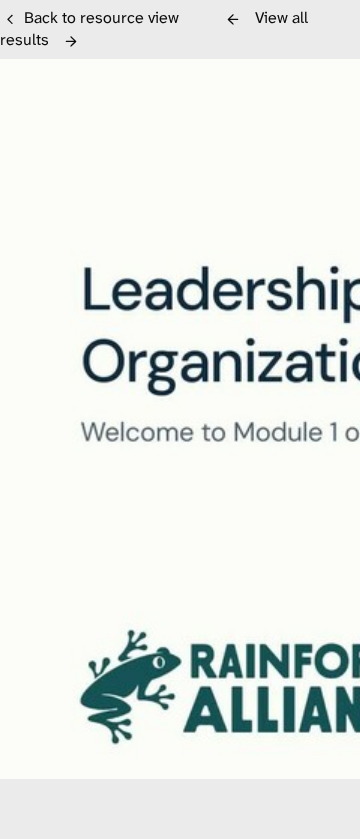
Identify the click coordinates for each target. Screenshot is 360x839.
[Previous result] (233, 19)
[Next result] (71, 41)
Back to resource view (101, 17)
